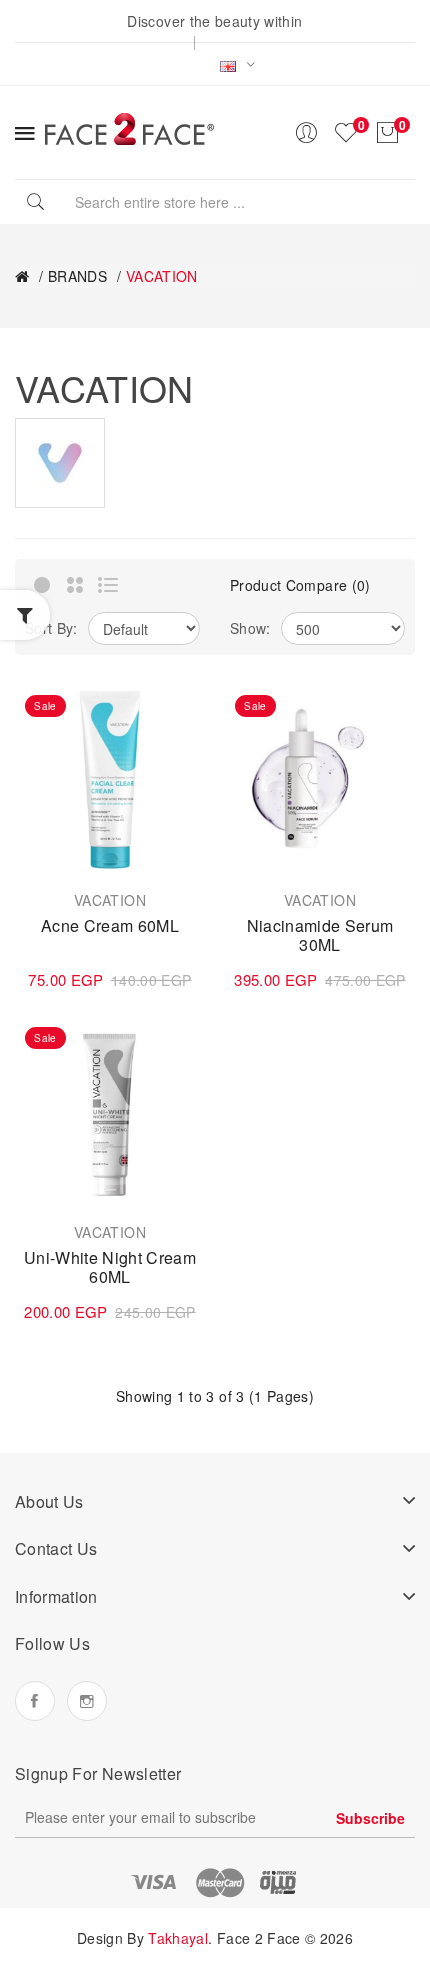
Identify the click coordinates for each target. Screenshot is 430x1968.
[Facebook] (35, 1701)
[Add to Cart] (44, 850)
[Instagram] (87, 1701)
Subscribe (370, 1818)
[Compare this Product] (180, 745)
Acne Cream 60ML (110, 925)
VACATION (162, 276)
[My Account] (306, 133)
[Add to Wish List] (180, 710)
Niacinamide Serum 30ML (320, 935)
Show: (250, 628)
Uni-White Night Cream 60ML (110, 1267)
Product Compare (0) (300, 585)
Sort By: (51, 628)
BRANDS (77, 276)
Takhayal (178, 1938)
